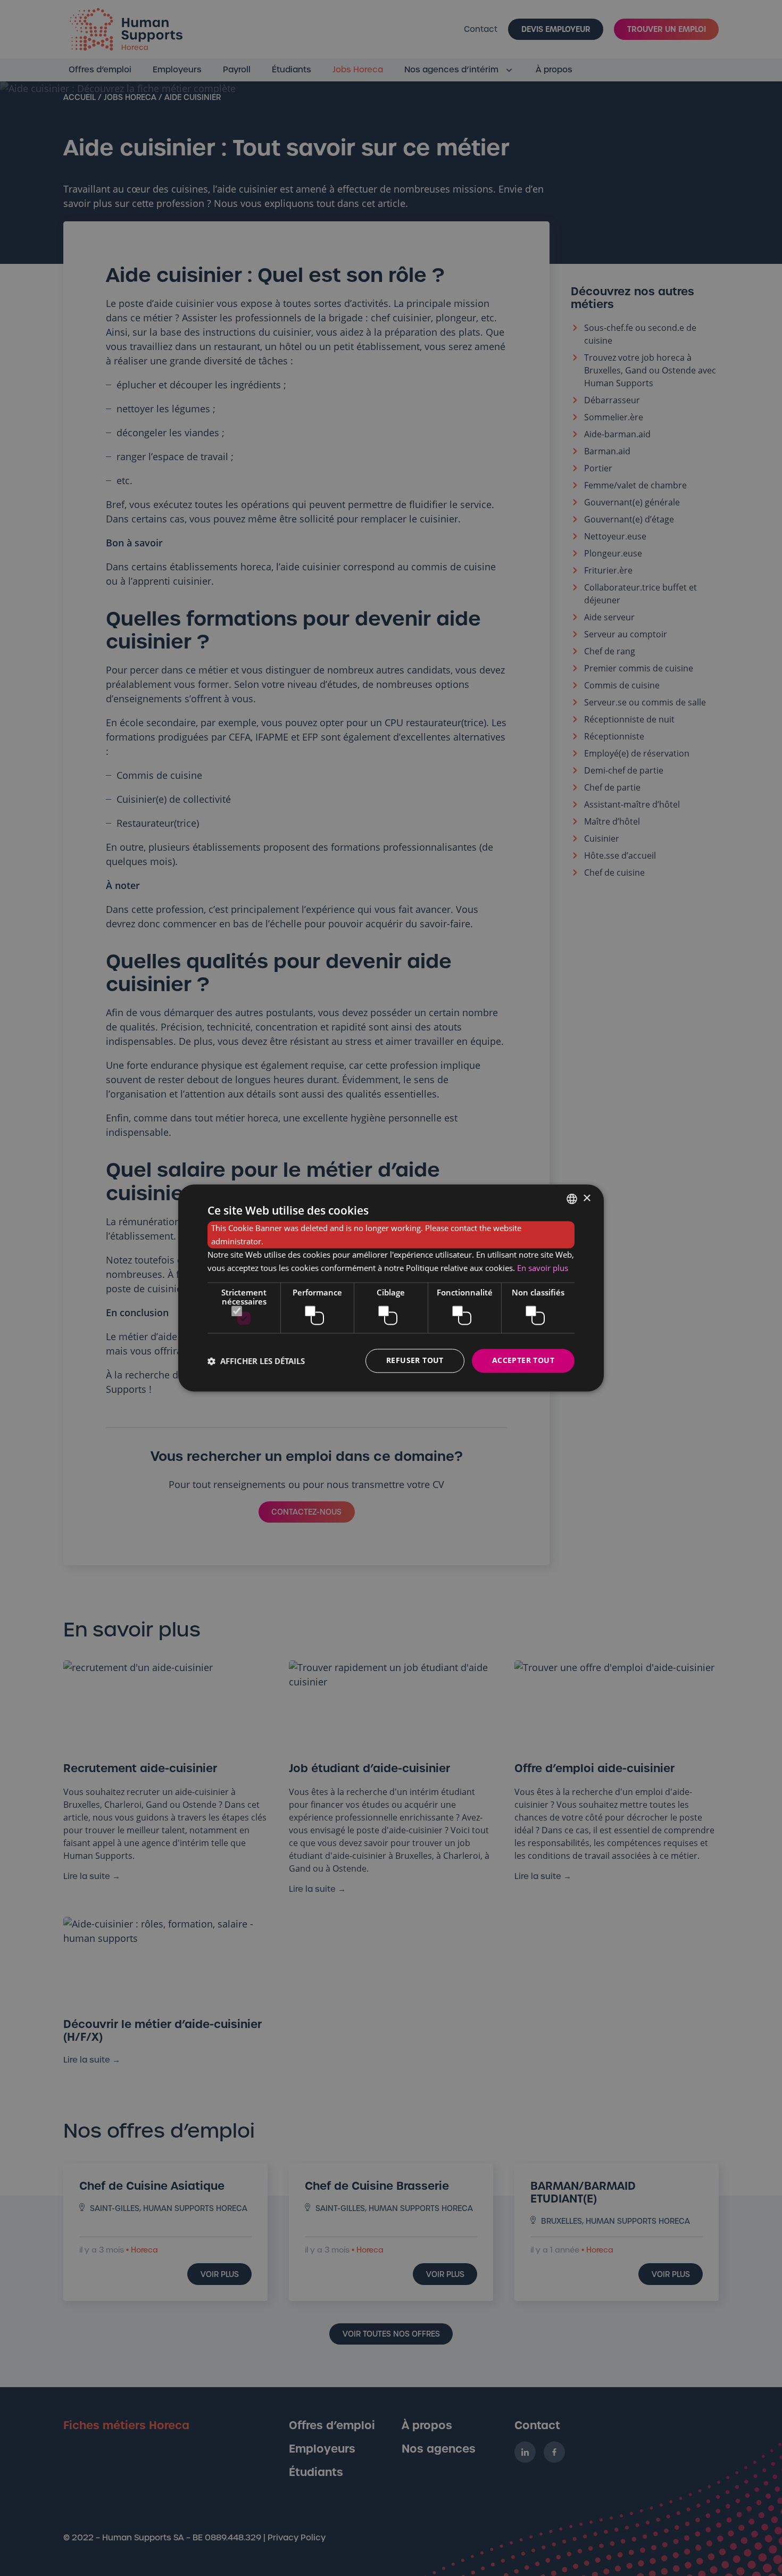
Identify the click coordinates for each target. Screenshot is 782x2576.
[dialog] (391, 1288)
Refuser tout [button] (415, 1361)
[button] (256, 1361)
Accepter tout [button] (523, 1361)
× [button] (586, 1198)
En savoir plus (543, 1268)
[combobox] (572, 1199)
